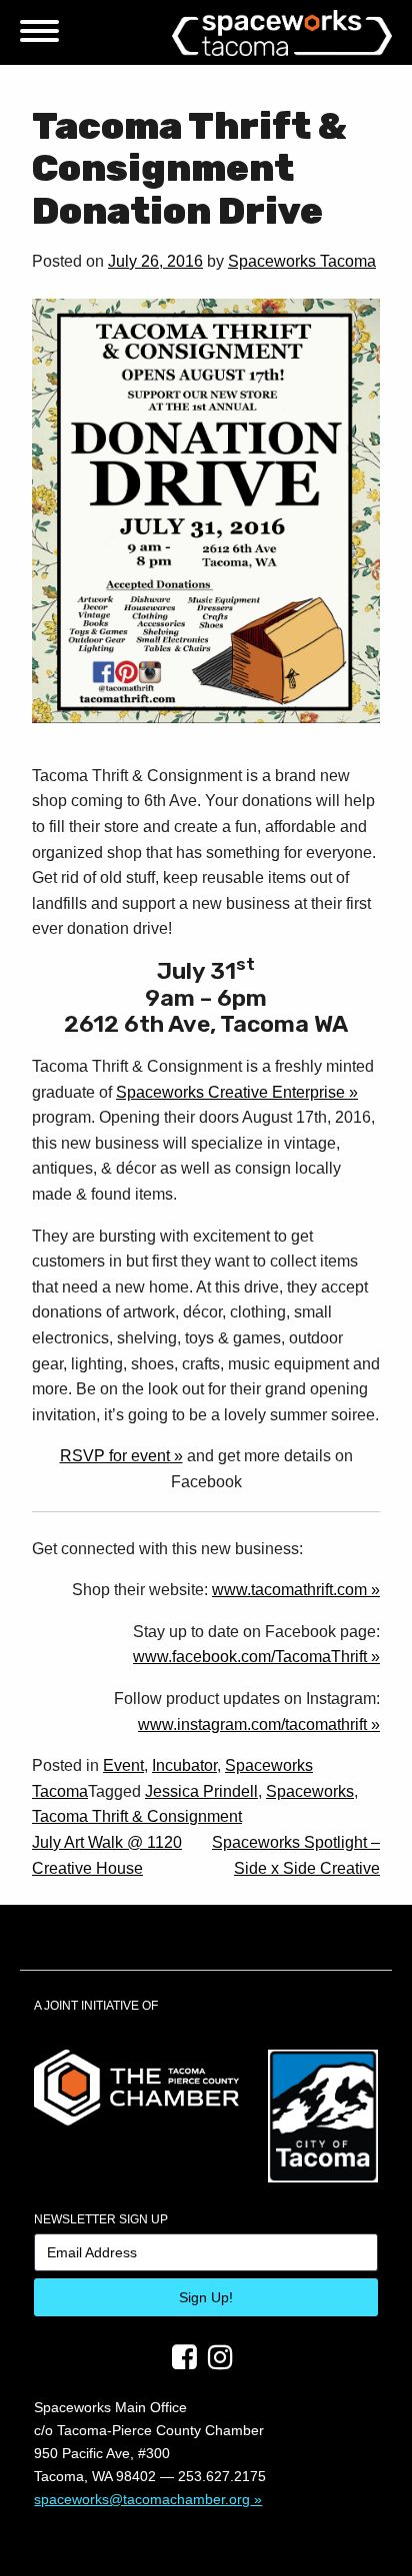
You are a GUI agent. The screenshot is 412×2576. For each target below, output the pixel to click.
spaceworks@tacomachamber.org (142, 2499)
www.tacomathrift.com (289, 1590)
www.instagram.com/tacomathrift (252, 1724)
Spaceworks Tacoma (302, 261)
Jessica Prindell (201, 1791)
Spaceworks (310, 1791)
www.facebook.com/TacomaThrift (250, 1657)
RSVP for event (115, 1456)
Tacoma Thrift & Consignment (137, 1816)
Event (123, 1765)
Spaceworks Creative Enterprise (230, 1092)
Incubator (184, 1765)
